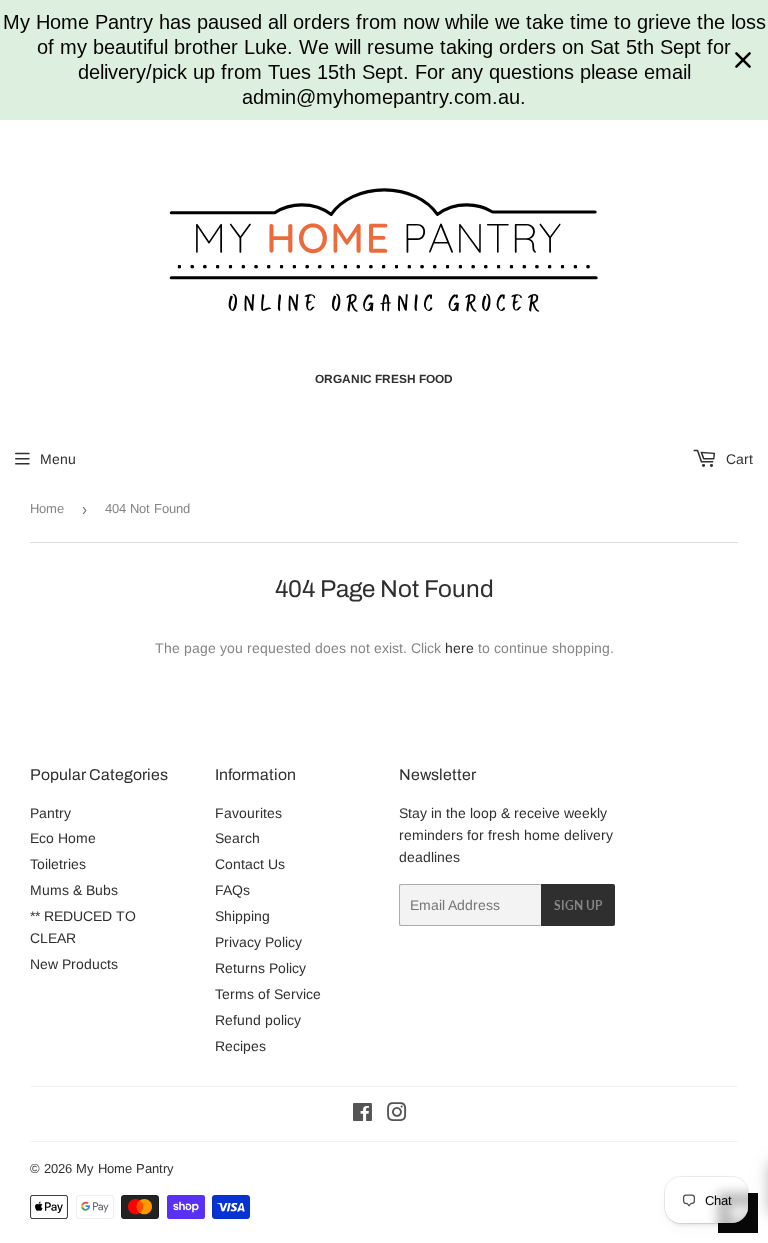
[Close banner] (743, 60)
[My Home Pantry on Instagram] (397, 1115)
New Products (74, 964)
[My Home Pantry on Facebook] (362, 1115)
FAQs (232, 890)
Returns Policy (260, 968)
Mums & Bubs (74, 890)
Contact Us (250, 864)
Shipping (242, 916)
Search (237, 838)
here (459, 648)
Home (47, 508)
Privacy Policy (258, 942)
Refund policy (258, 1020)
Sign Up (578, 905)
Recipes (240, 1046)
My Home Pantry (125, 1168)
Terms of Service (268, 994)
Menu (58, 459)
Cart (737, 459)
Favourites (248, 813)
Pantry (50, 813)
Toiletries (58, 864)
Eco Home (63, 838)
